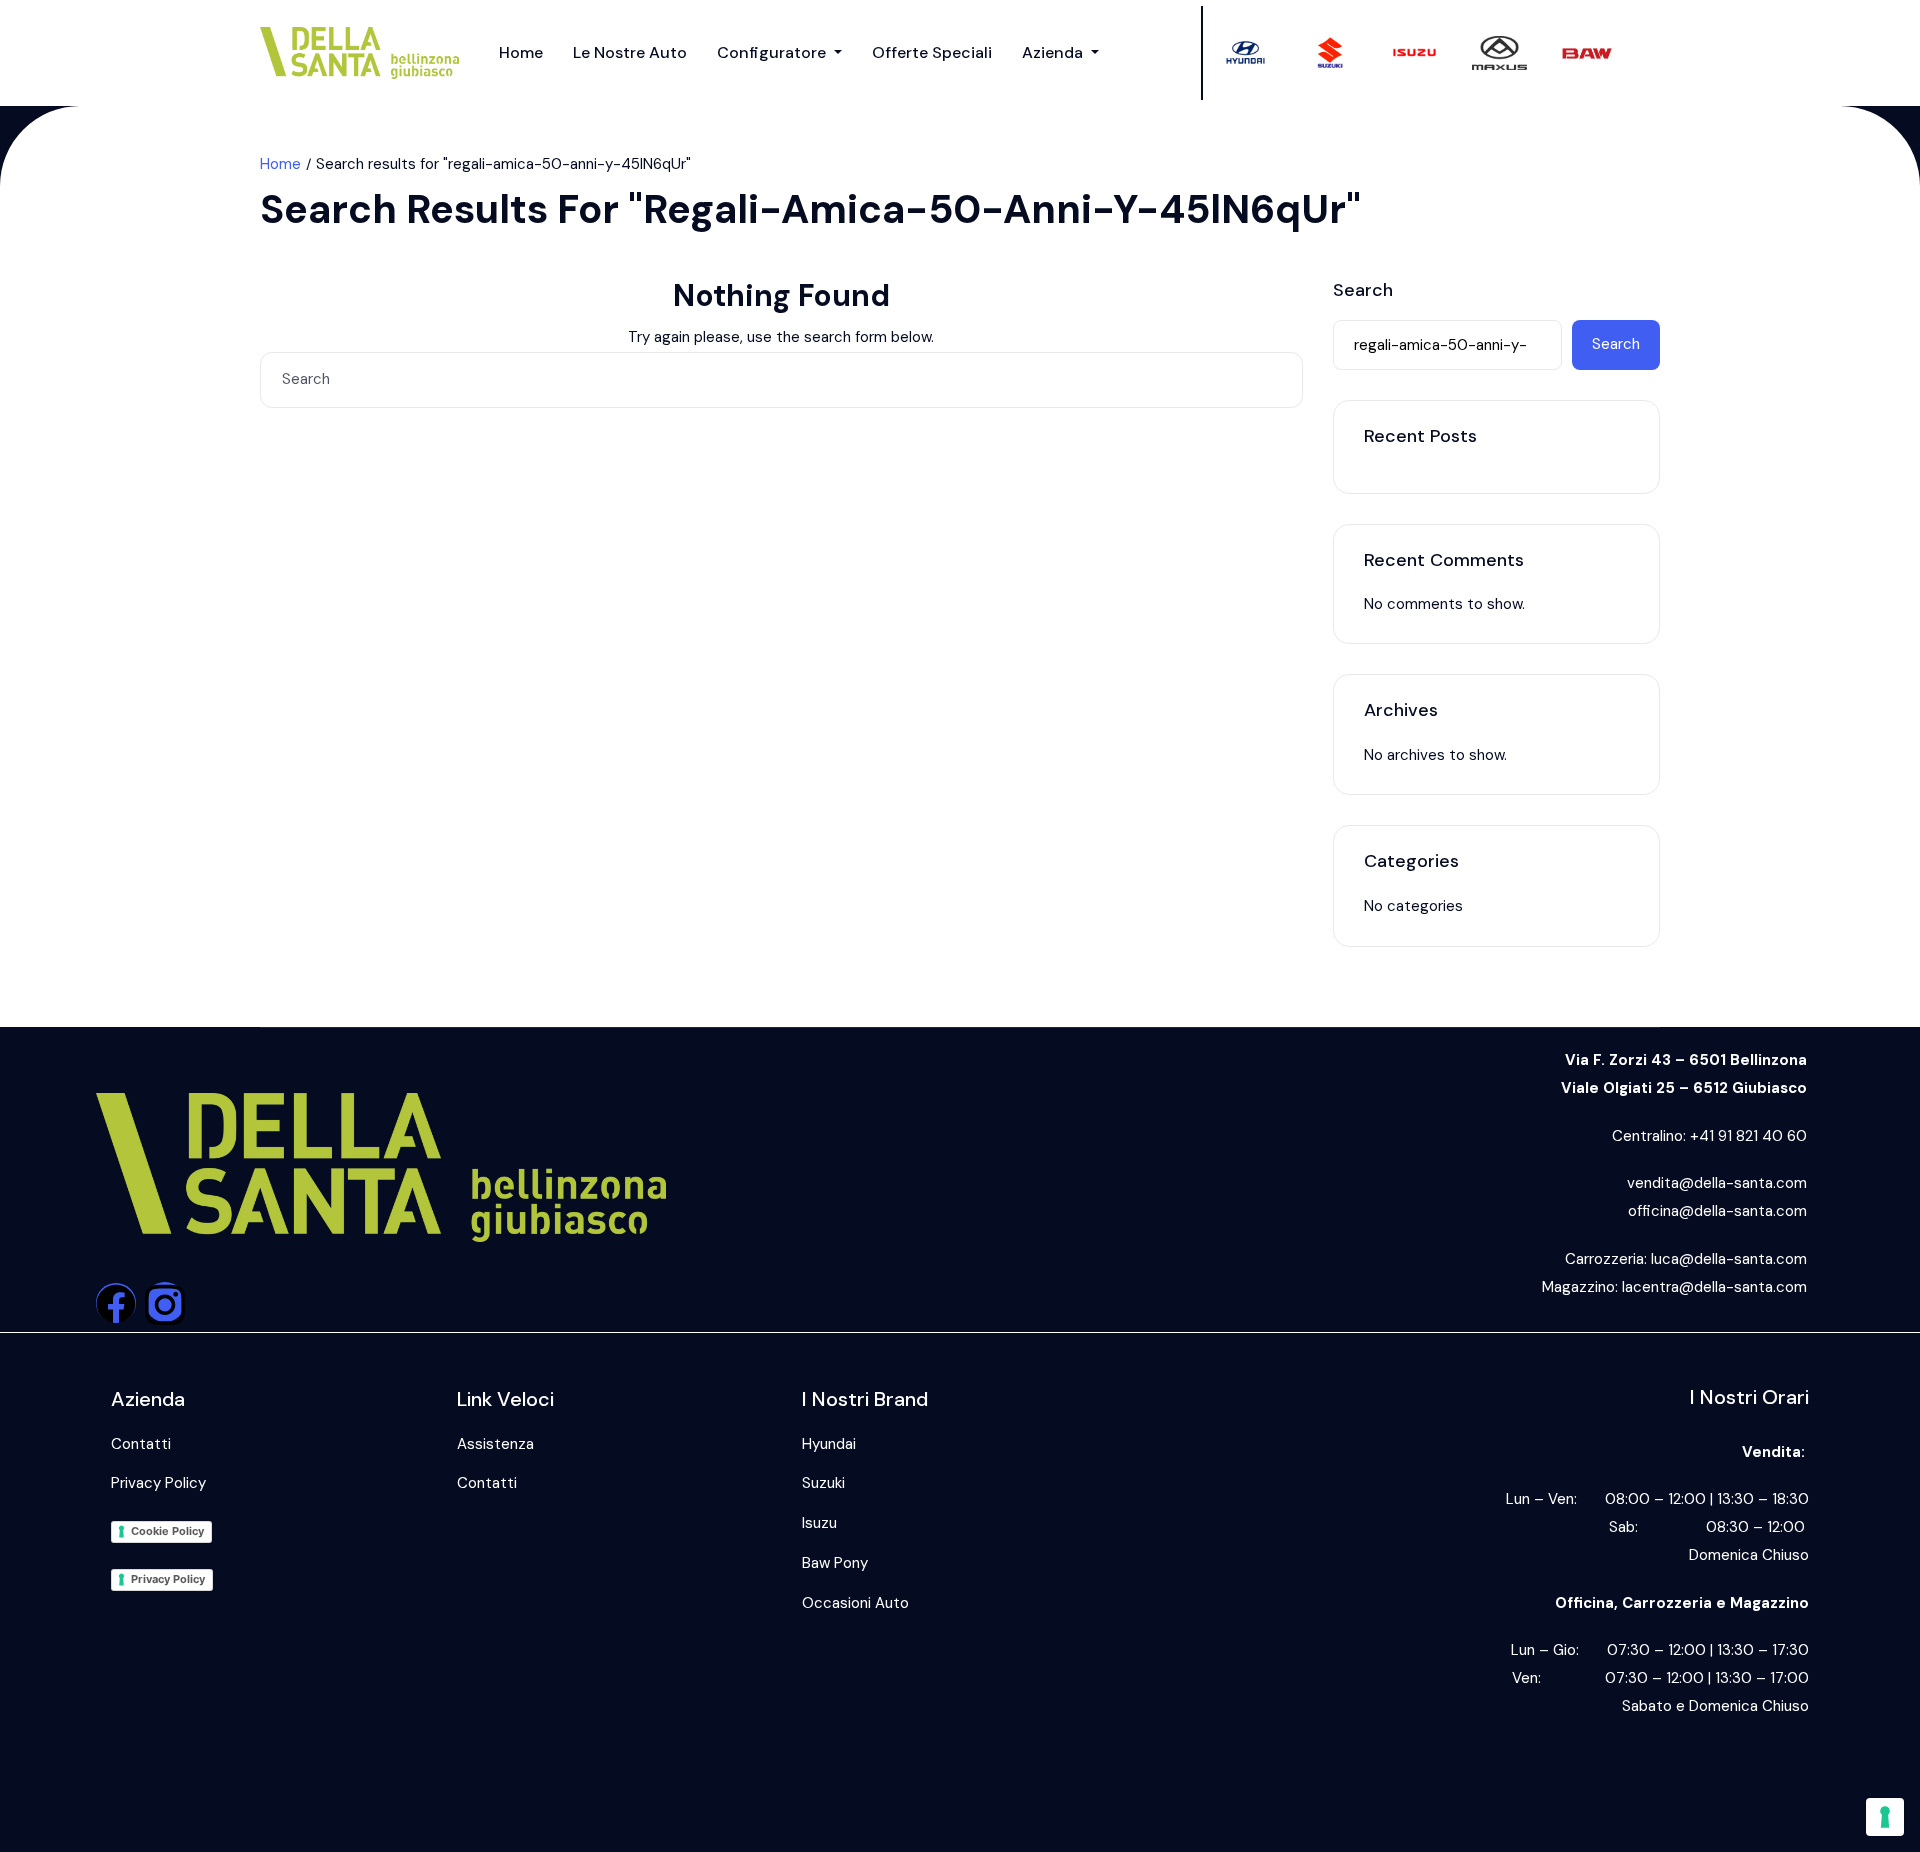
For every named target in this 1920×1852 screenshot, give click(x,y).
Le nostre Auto (630, 52)
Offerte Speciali (932, 52)
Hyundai (829, 1444)
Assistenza (495, 1444)
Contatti (141, 1444)
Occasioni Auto (855, 1603)
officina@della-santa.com (1717, 1211)
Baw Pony (835, 1563)
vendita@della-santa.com (1717, 1183)
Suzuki (823, 1483)
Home (521, 52)
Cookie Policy (167, 1531)
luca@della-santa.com (1729, 1259)
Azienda (1054, 52)
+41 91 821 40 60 (1748, 1136)
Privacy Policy (158, 1483)
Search (1363, 291)
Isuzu (819, 1523)
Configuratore (773, 52)
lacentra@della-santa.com (1714, 1287)
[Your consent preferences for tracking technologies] (1885, 1817)
